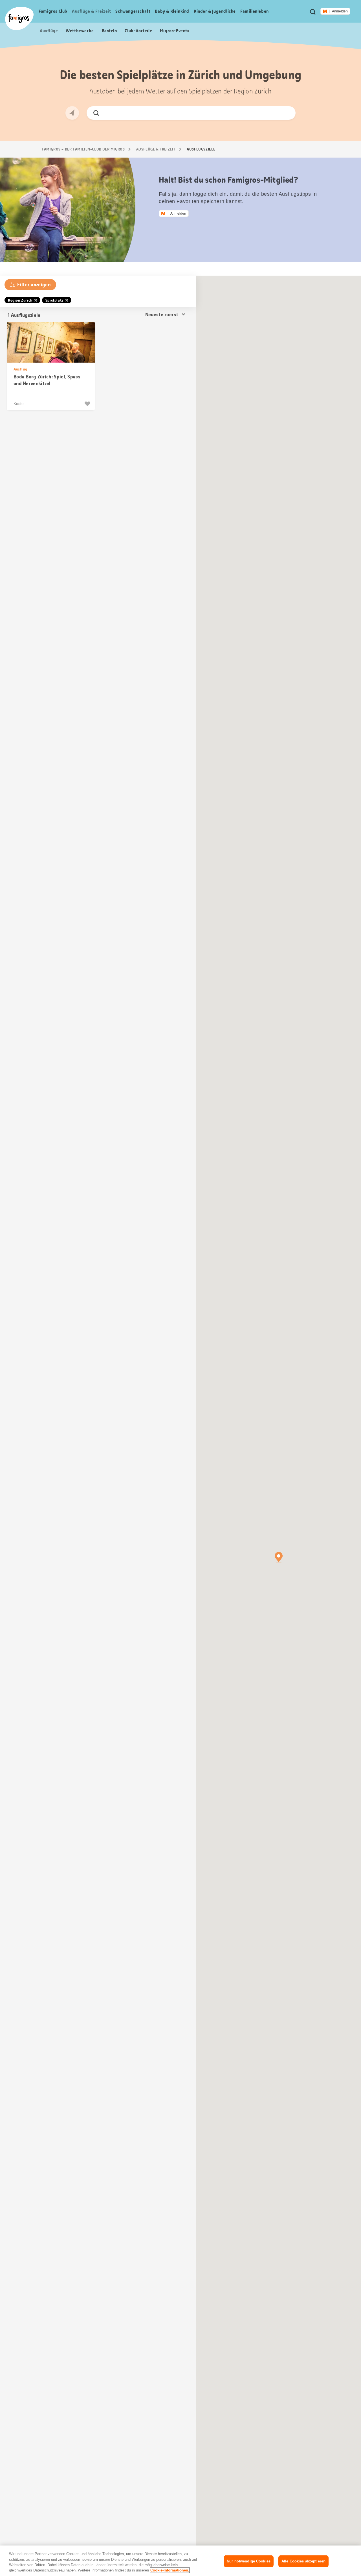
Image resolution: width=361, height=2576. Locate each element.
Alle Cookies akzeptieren (303, 2561)
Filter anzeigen (34, 285)
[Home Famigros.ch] (19, 18)
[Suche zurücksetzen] (287, 113)
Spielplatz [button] (54, 300)
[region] (180, 2561)
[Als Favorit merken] (88, 404)
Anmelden (340, 11)
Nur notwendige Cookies (249, 2561)
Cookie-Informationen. (170, 2570)
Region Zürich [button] (20, 300)
